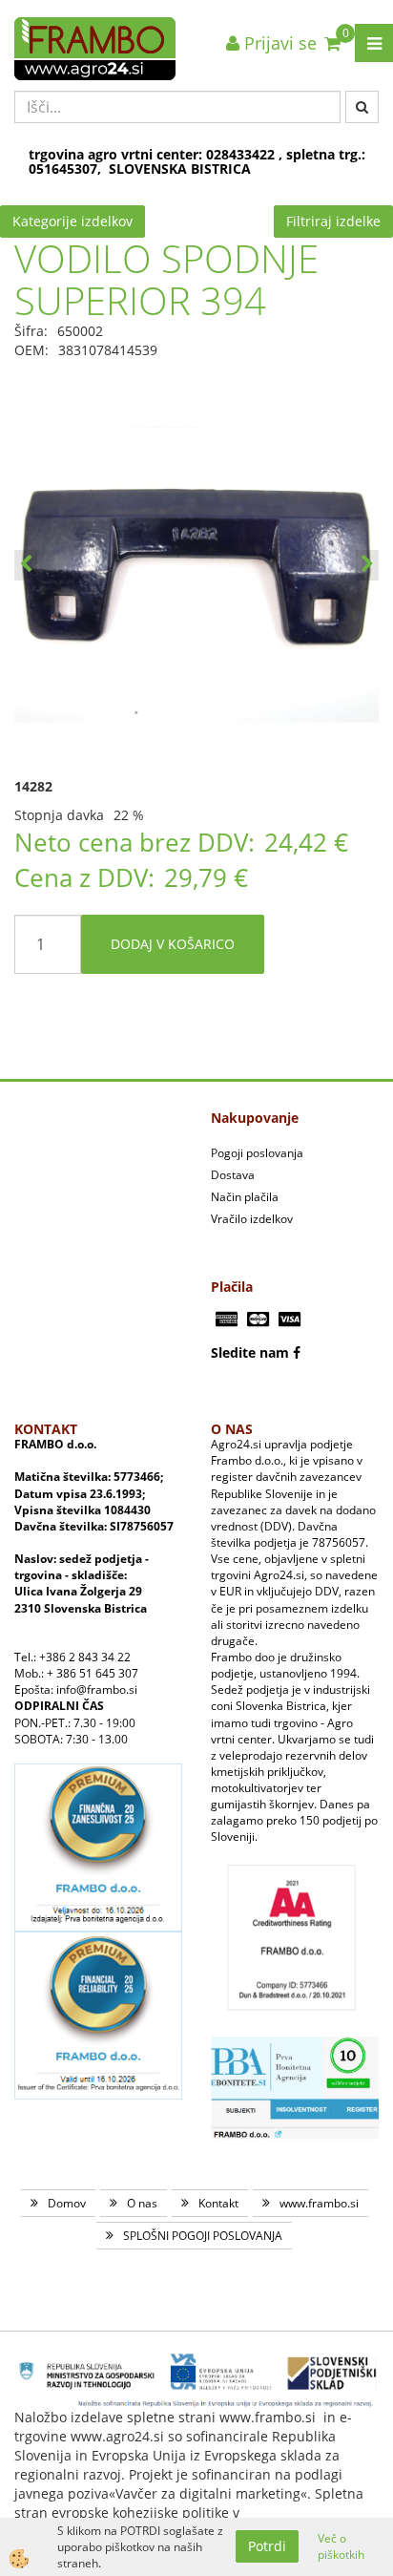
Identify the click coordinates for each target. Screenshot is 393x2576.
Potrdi (267, 2546)
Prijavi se (278, 43)
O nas (142, 2203)
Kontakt (218, 2203)
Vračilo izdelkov (252, 1219)
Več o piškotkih (341, 2546)
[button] (367, 565)
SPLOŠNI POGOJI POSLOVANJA (203, 2236)
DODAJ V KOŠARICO (173, 944)
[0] (332, 43)
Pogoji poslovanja (257, 1153)
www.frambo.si (319, 2203)
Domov (67, 2203)
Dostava (233, 1175)
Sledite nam (250, 1352)
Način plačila (245, 1197)
